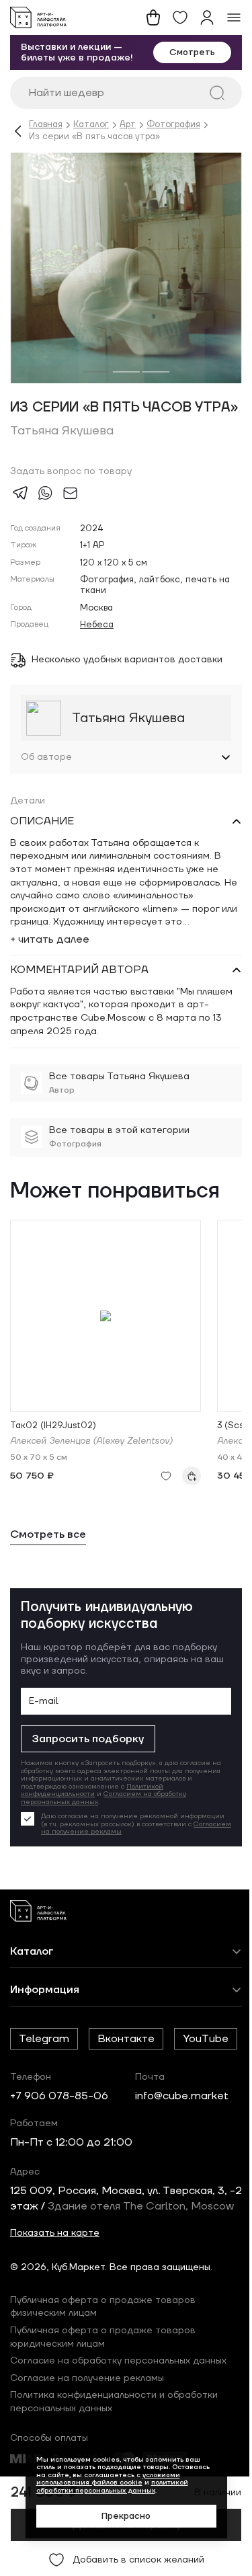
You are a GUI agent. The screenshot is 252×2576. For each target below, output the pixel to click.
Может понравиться (115, 1219)
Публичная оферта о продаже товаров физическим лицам (103, 2381)
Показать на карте (55, 2308)
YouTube (42, 2098)
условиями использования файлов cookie (103, 2479)
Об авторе (46, 784)
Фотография (173, 125)
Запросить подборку (88, 1766)
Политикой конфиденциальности (92, 1817)
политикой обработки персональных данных (107, 2486)
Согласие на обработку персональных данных (118, 2435)
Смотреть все (48, 1562)
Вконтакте (126, 2066)
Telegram (44, 2066)
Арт (128, 125)
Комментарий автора (79, 997)
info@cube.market (182, 2155)
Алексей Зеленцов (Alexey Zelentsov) (91, 1468)
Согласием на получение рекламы (153, 1859)
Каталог (91, 125)
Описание (42, 849)
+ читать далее (50, 966)
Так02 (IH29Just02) (53, 1453)
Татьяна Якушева (62, 431)
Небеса (97, 625)
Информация (45, 2017)
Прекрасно (121, 2516)
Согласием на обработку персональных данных (103, 1825)
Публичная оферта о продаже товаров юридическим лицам (103, 2411)
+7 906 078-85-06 (59, 2155)
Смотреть (192, 52)
